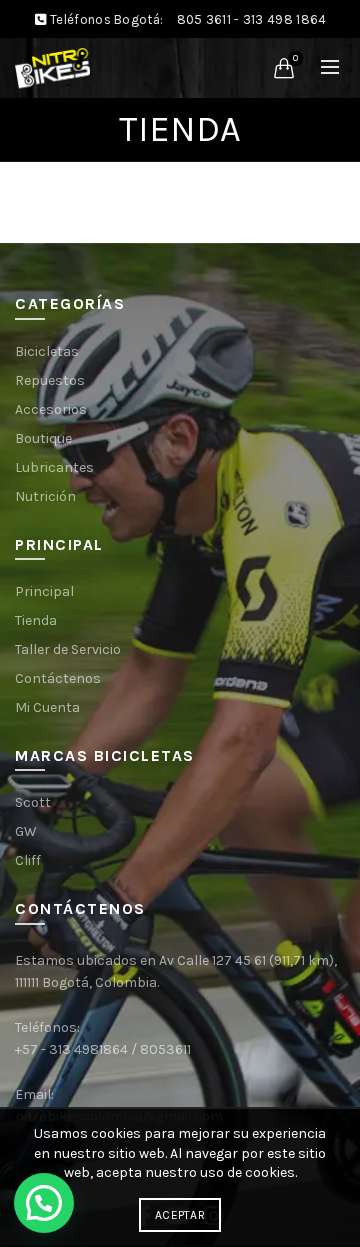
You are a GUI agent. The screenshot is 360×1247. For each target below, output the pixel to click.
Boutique (43, 438)
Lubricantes (54, 467)
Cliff (28, 860)
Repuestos (50, 380)
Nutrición (45, 496)
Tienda (36, 620)
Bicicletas (47, 351)
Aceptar (180, 1215)
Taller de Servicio (68, 649)
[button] (44, 1203)
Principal (44, 591)
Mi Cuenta (47, 707)
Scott (33, 802)
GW (26, 831)
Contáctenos (58, 678)
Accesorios (51, 409)
